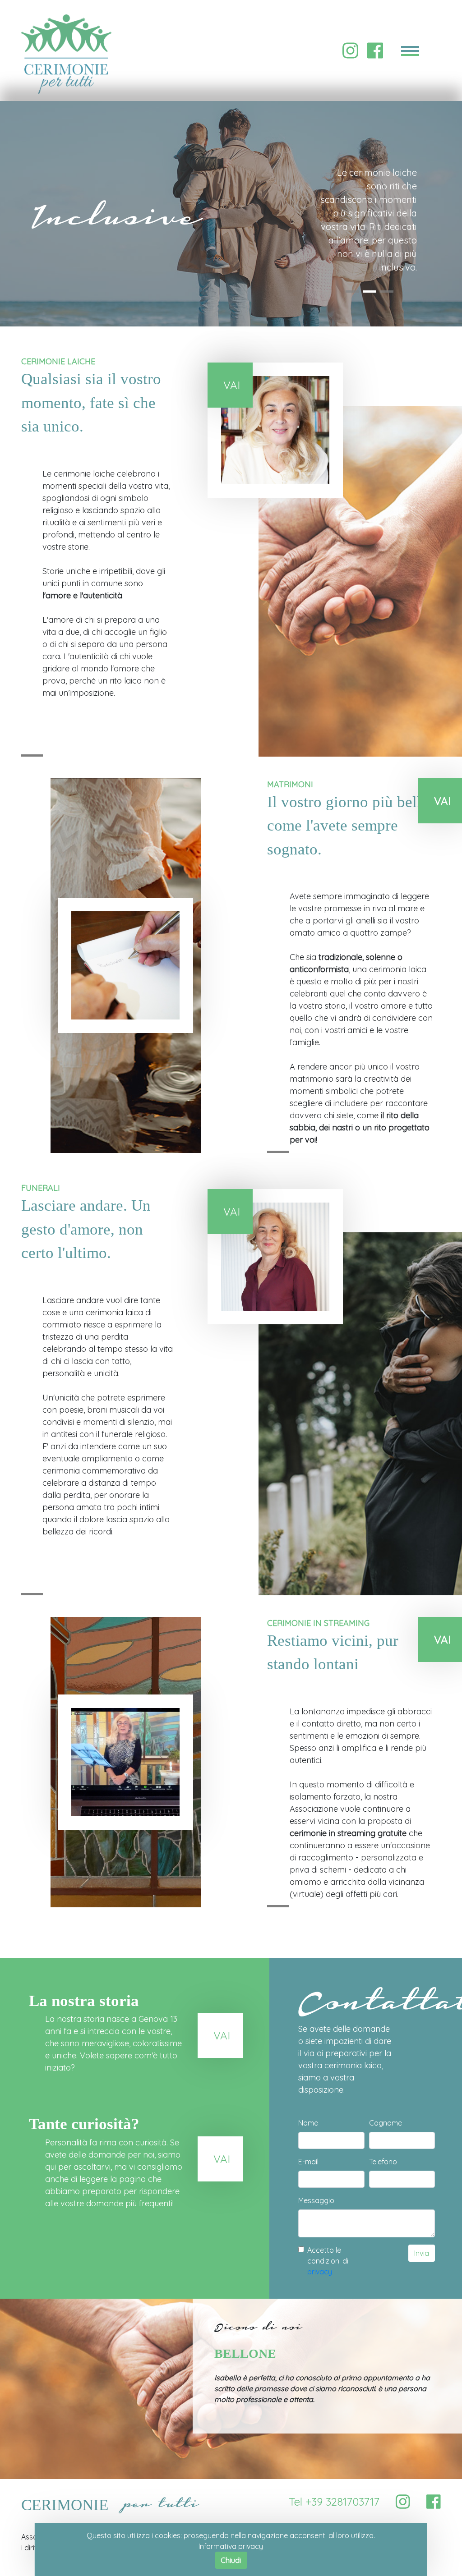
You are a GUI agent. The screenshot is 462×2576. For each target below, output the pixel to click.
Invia (422, 2253)
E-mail (308, 2162)
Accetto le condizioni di (328, 2261)
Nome (308, 2123)
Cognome (386, 2123)
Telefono (383, 2162)
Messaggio (316, 2200)
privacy (320, 2272)
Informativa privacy (231, 2546)
